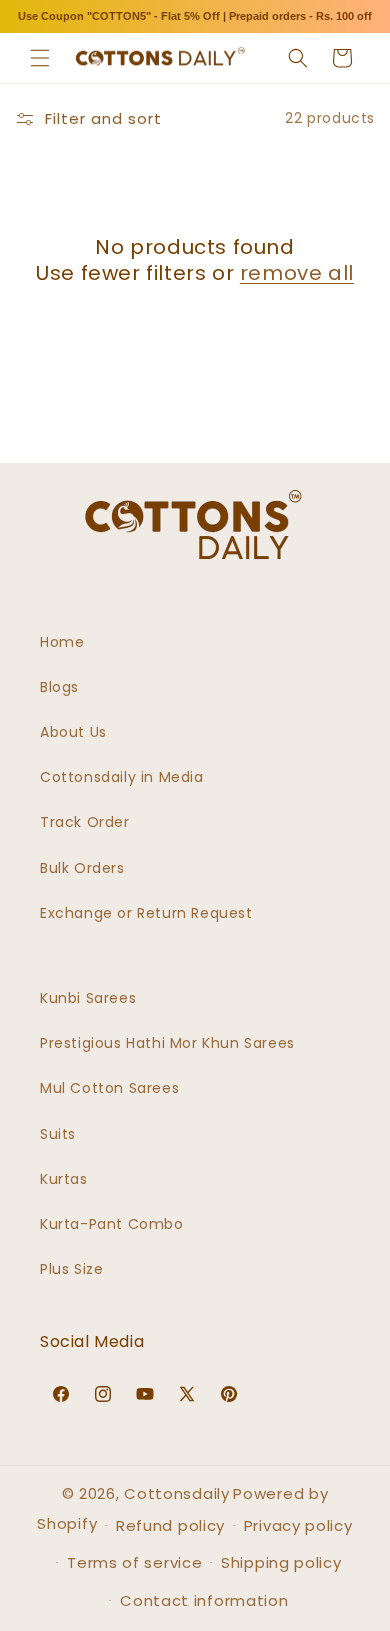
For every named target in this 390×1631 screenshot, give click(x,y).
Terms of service (134, 1562)
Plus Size (71, 1269)
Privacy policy (298, 1525)
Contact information (204, 1600)
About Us (73, 732)
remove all (297, 273)
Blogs (59, 687)
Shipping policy (281, 1562)
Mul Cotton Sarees (109, 1088)
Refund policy (170, 1525)
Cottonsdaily (176, 1493)
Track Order (85, 822)
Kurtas (64, 1179)
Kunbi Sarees (88, 998)
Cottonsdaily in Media (122, 777)
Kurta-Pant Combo (112, 1224)
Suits (58, 1134)
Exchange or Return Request (146, 913)
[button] (40, 58)
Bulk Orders (82, 868)
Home (62, 642)
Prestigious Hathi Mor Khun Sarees (167, 1043)
